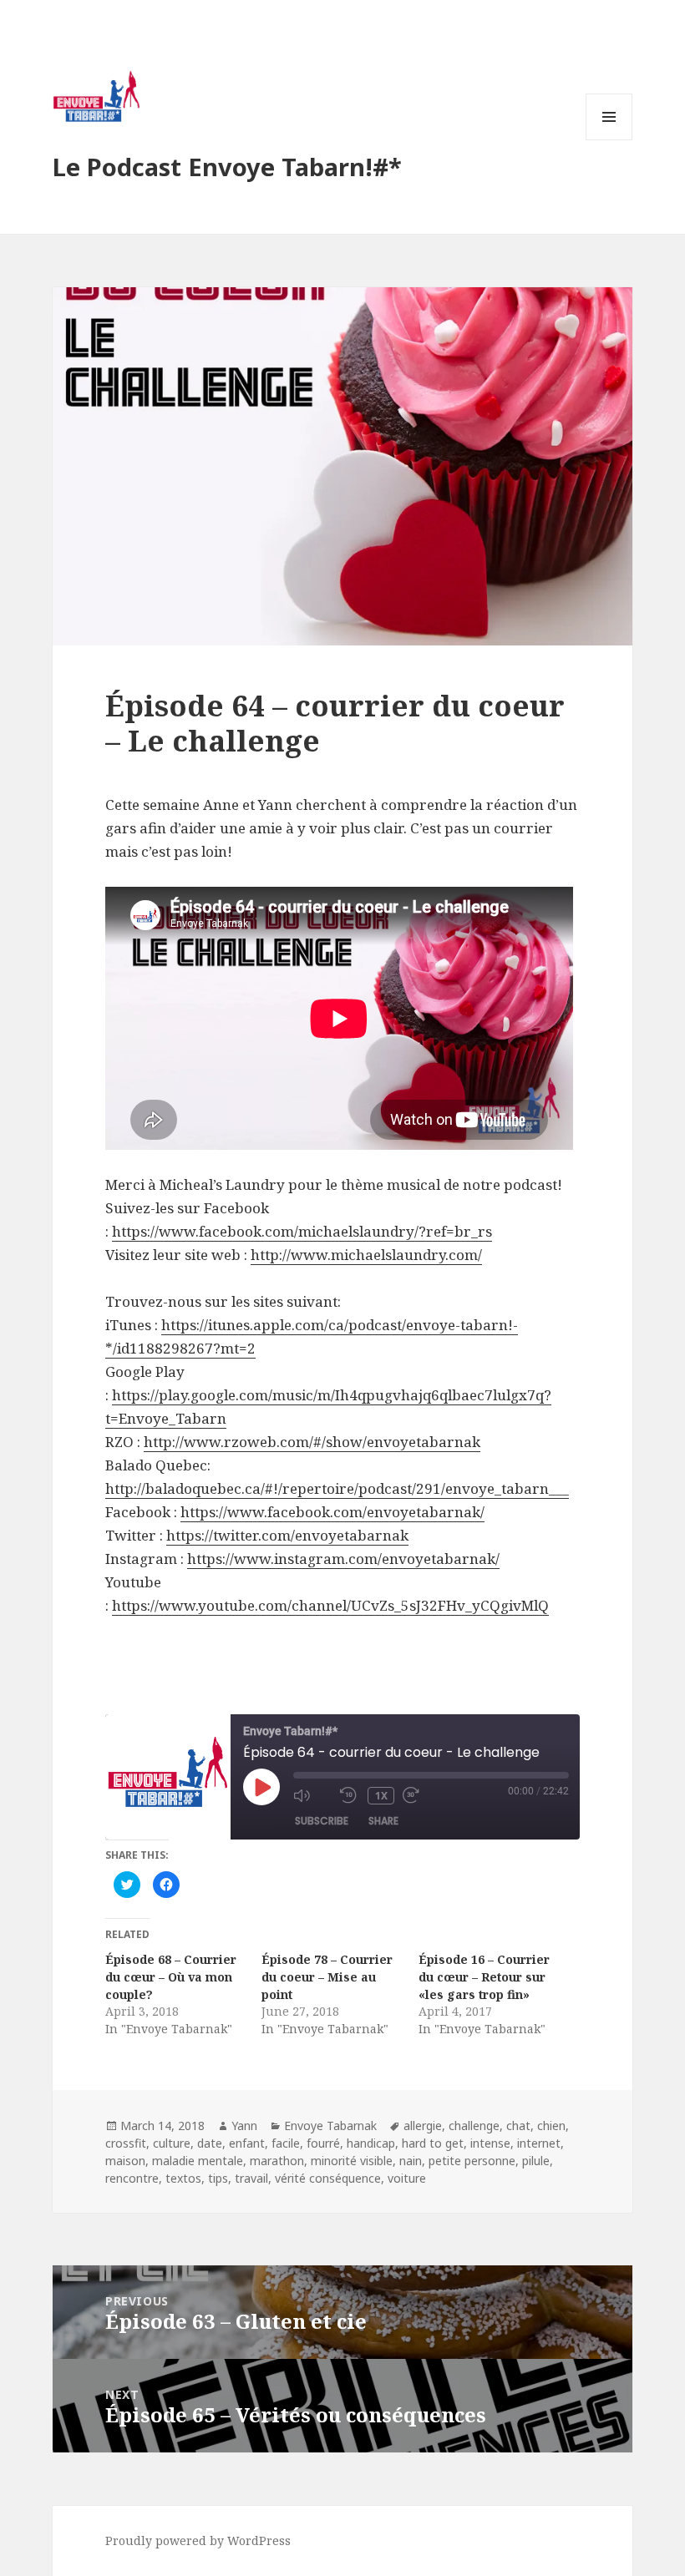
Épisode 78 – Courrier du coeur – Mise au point (327, 1977)
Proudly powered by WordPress (198, 2541)
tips (218, 2178)
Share (383, 1821)
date (210, 2143)
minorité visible (352, 2161)
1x (381, 1796)
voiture (407, 2178)
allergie (423, 2126)
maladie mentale (198, 2161)
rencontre (132, 2178)
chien (551, 2126)
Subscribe (322, 1821)
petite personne (472, 2161)
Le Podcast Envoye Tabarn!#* (227, 167)
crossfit (126, 2143)
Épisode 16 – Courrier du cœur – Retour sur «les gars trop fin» (484, 1977)
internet (539, 2143)
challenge (474, 2126)
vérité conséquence (328, 2178)
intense (490, 2143)
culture (172, 2143)
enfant (247, 2143)
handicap (371, 2143)
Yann (244, 2126)
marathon (277, 2161)
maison (125, 2161)
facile (286, 2143)
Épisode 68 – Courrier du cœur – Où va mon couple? (171, 1977)
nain (411, 2161)
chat (518, 2126)
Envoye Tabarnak (330, 2126)
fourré (323, 2143)
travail (251, 2178)
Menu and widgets (609, 140)
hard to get (433, 2143)
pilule (536, 2161)
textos (183, 2178)
